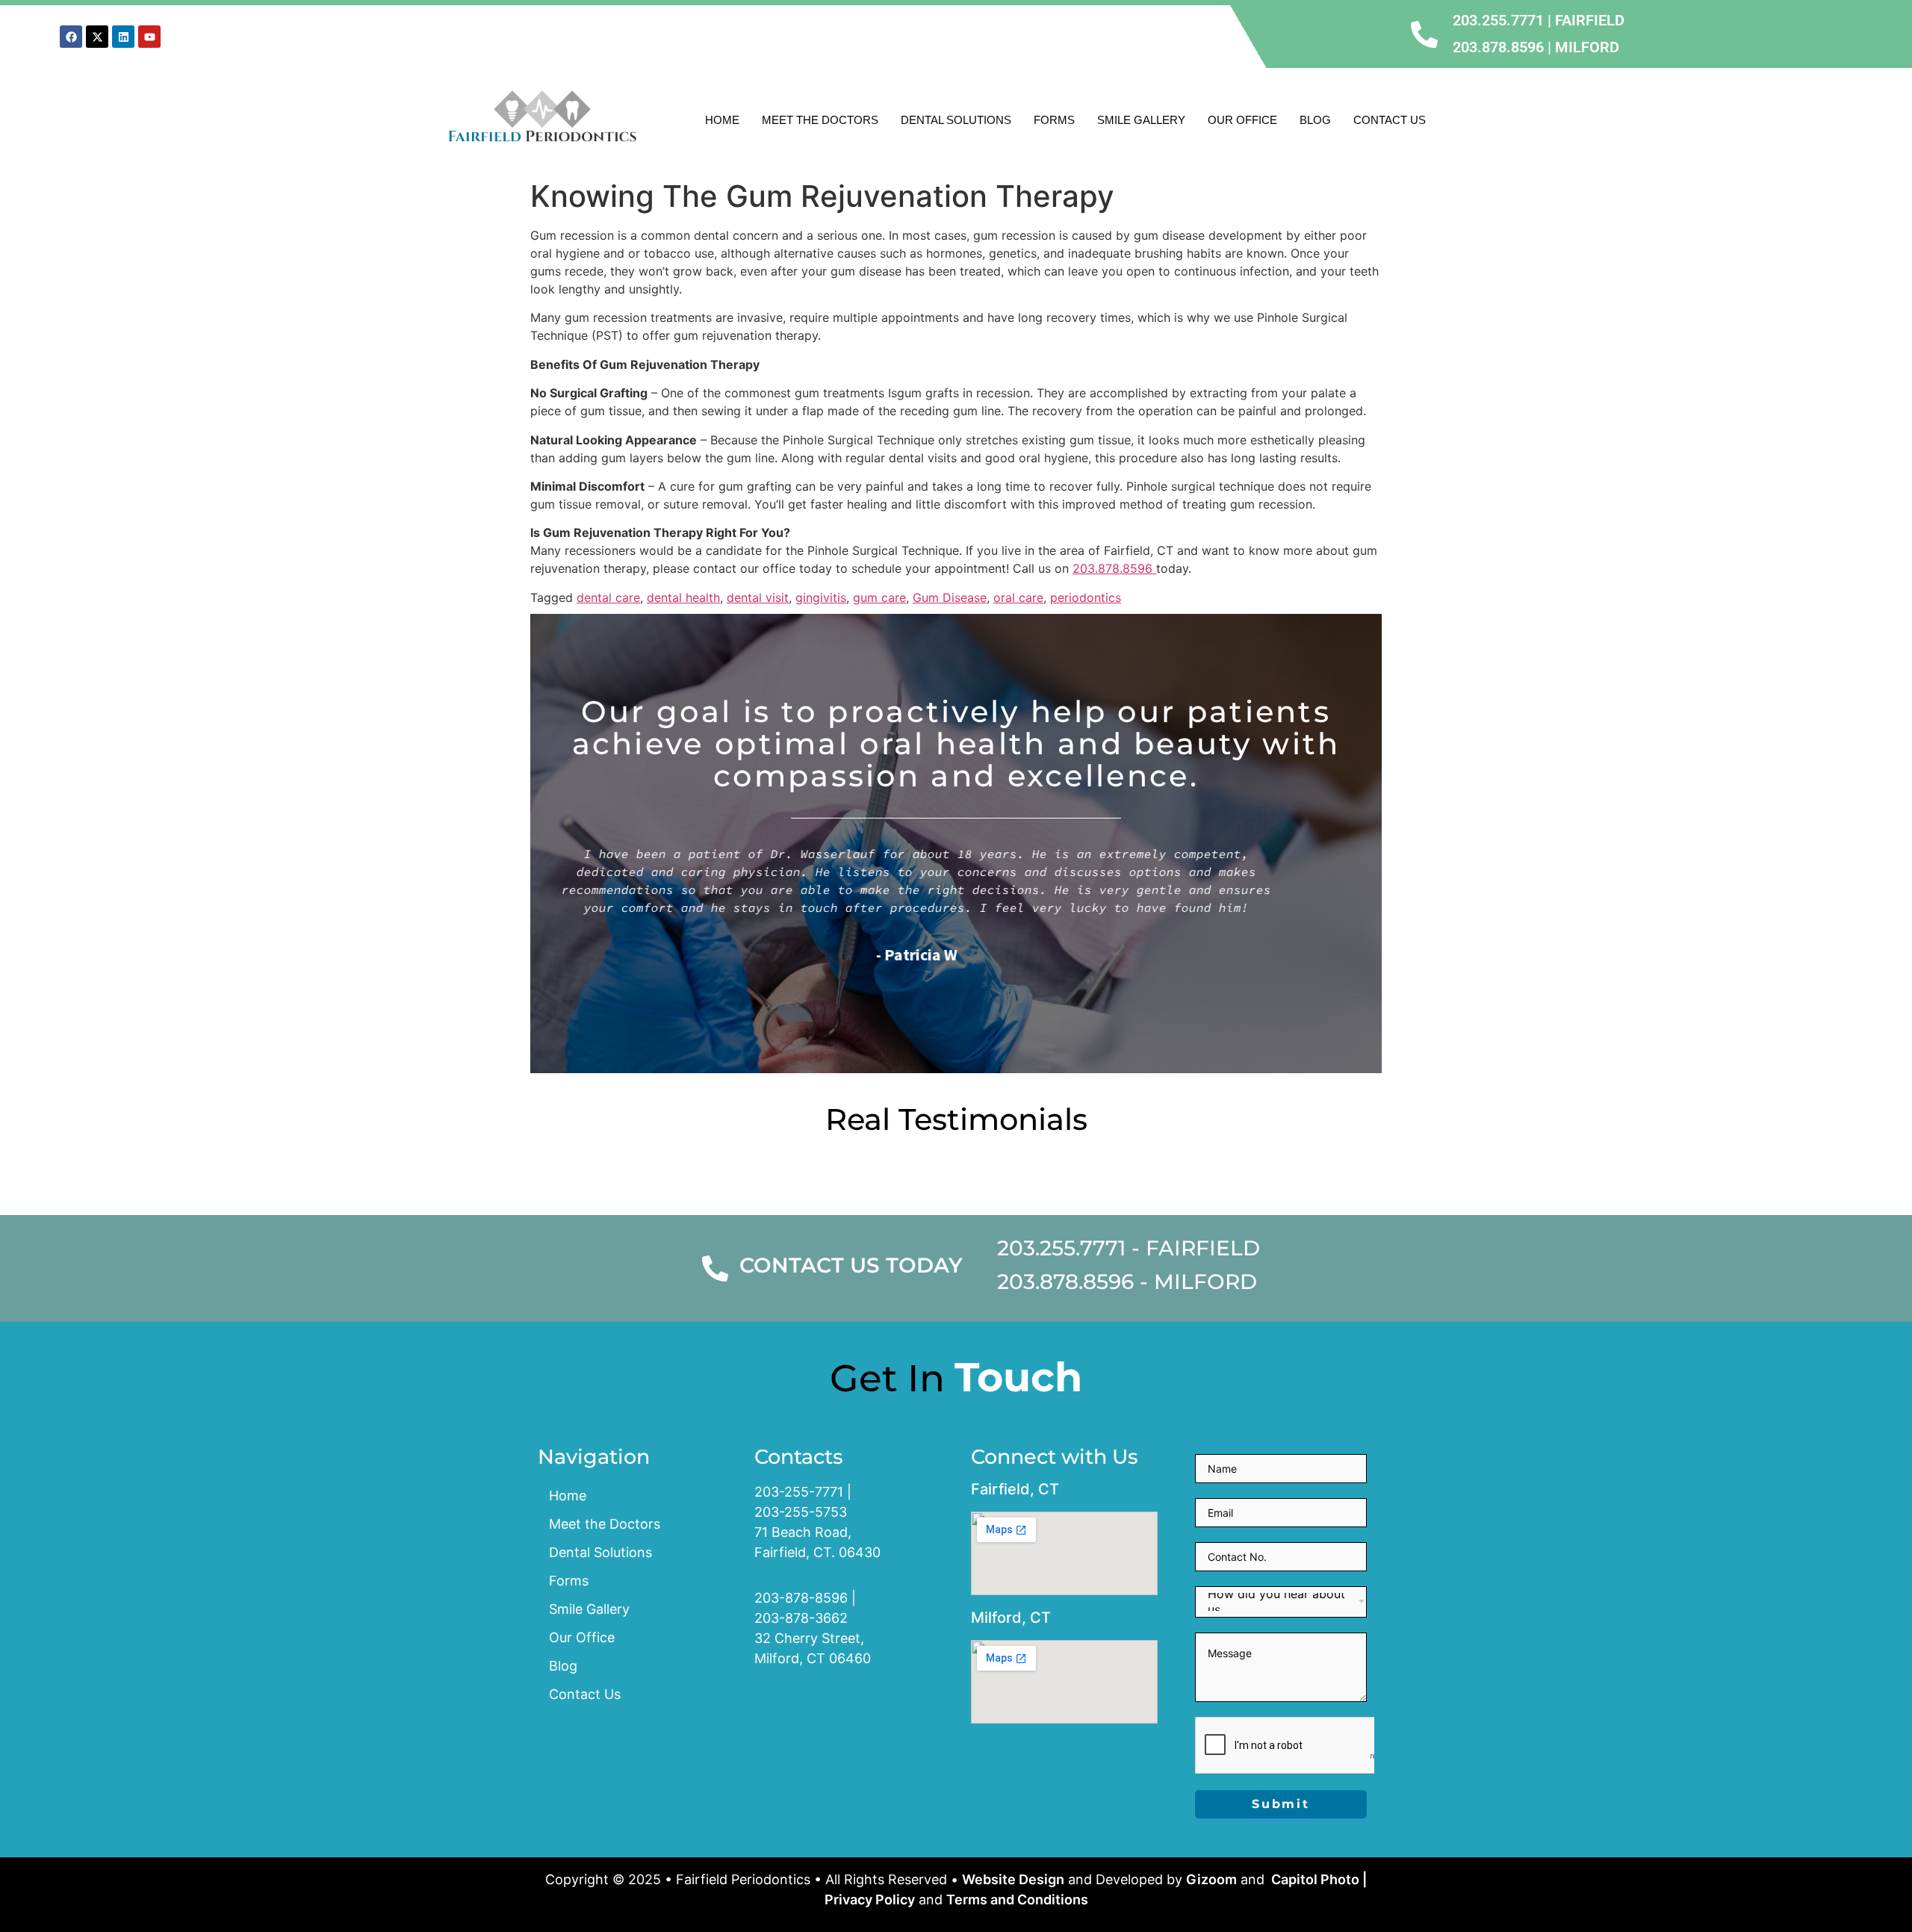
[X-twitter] (97, 37)
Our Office (1242, 120)
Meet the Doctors (820, 120)
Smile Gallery (1141, 120)
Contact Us (1390, 120)
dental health (683, 597)
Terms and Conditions (1017, 1900)
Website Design (1013, 1879)
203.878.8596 (1114, 568)
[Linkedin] (123, 37)
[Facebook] (71, 37)
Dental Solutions (956, 120)
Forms (1054, 120)
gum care (879, 597)
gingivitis (821, 597)
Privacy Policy (870, 1900)
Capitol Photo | (1317, 1879)
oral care (1018, 597)
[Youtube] (149, 37)
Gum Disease (950, 597)
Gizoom (1211, 1879)
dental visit (758, 597)
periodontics (1086, 597)
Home (722, 120)
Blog (1315, 120)
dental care (608, 597)
